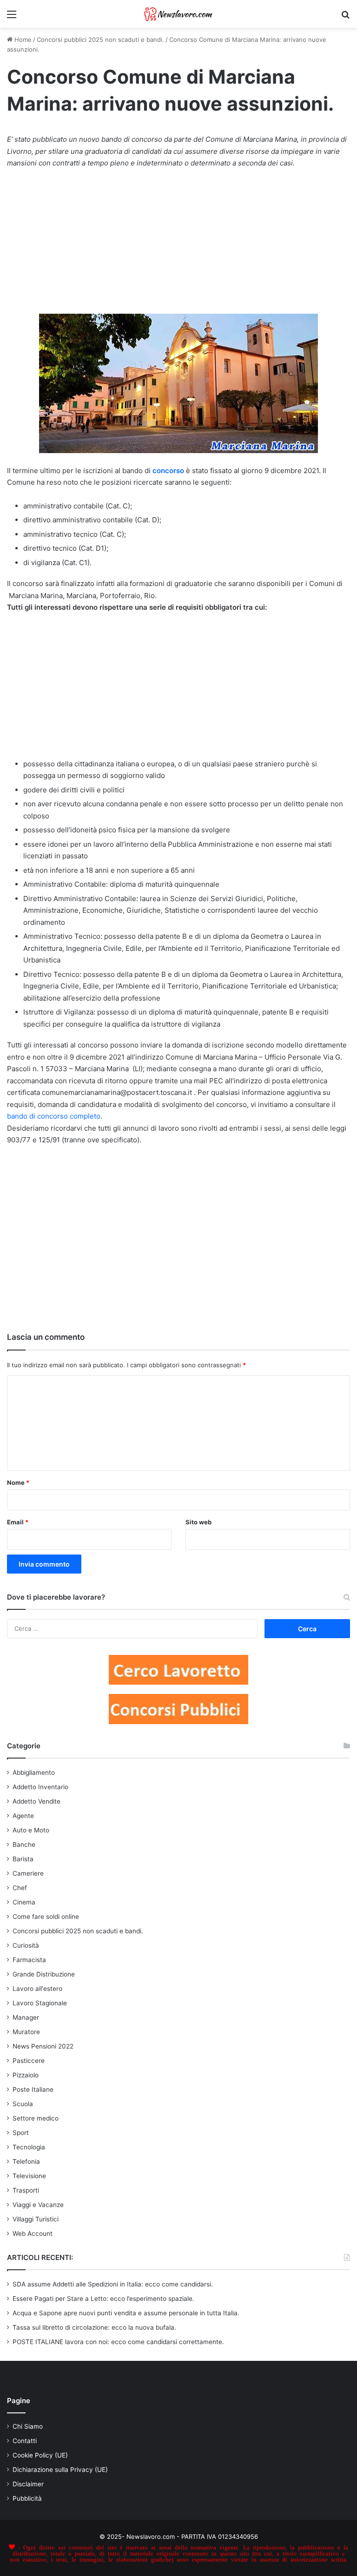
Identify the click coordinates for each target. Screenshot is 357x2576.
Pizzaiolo (26, 2075)
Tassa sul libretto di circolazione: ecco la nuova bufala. (94, 2327)
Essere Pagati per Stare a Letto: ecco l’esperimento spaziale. (103, 2299)
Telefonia (26, 2161)
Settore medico (36, 2118)
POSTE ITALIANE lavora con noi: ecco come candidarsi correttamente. (118, 2342)
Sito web (198, 1522)
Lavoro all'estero (37, 1989)
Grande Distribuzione (44, 1974)
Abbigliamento (34, 1772)
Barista (23, 1859)
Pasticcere (29, 2061)
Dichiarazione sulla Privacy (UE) (60, 2470)
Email (18, 1522)
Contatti (25, 2441)
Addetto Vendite (36, 1801)
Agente (23, 1816)
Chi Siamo (28, 2426)
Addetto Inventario (40, 1787)
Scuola (23, 2104)
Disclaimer (28, 2484)
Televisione (29, 2176)
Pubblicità (27, 2498)
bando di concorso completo (54, 1116)
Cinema (24, 1902)
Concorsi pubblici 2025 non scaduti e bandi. (100, 40)
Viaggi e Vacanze (38, 2205)
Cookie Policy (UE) (40, 2455)
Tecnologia (29, 2147)
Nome (18, 1482)
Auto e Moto (31, 1830)
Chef (20, 1888)
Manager (26, 2017)
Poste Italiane (33, 2089)
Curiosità (26, 1945)
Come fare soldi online (46, 1917)
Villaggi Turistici (36, 2219)
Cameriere (28, 1873)
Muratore (26, 2032)
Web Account (33, 2233)
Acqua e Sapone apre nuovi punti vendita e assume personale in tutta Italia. (126, 2313)
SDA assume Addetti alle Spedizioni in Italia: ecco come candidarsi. (113, 2284)
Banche (24, 1845)
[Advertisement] (178, 246)
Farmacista (29, 1960)
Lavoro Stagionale (40, 2003)
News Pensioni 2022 (43, 2046)
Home (22, 40)
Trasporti (26, 2190)
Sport (21, 2133)
